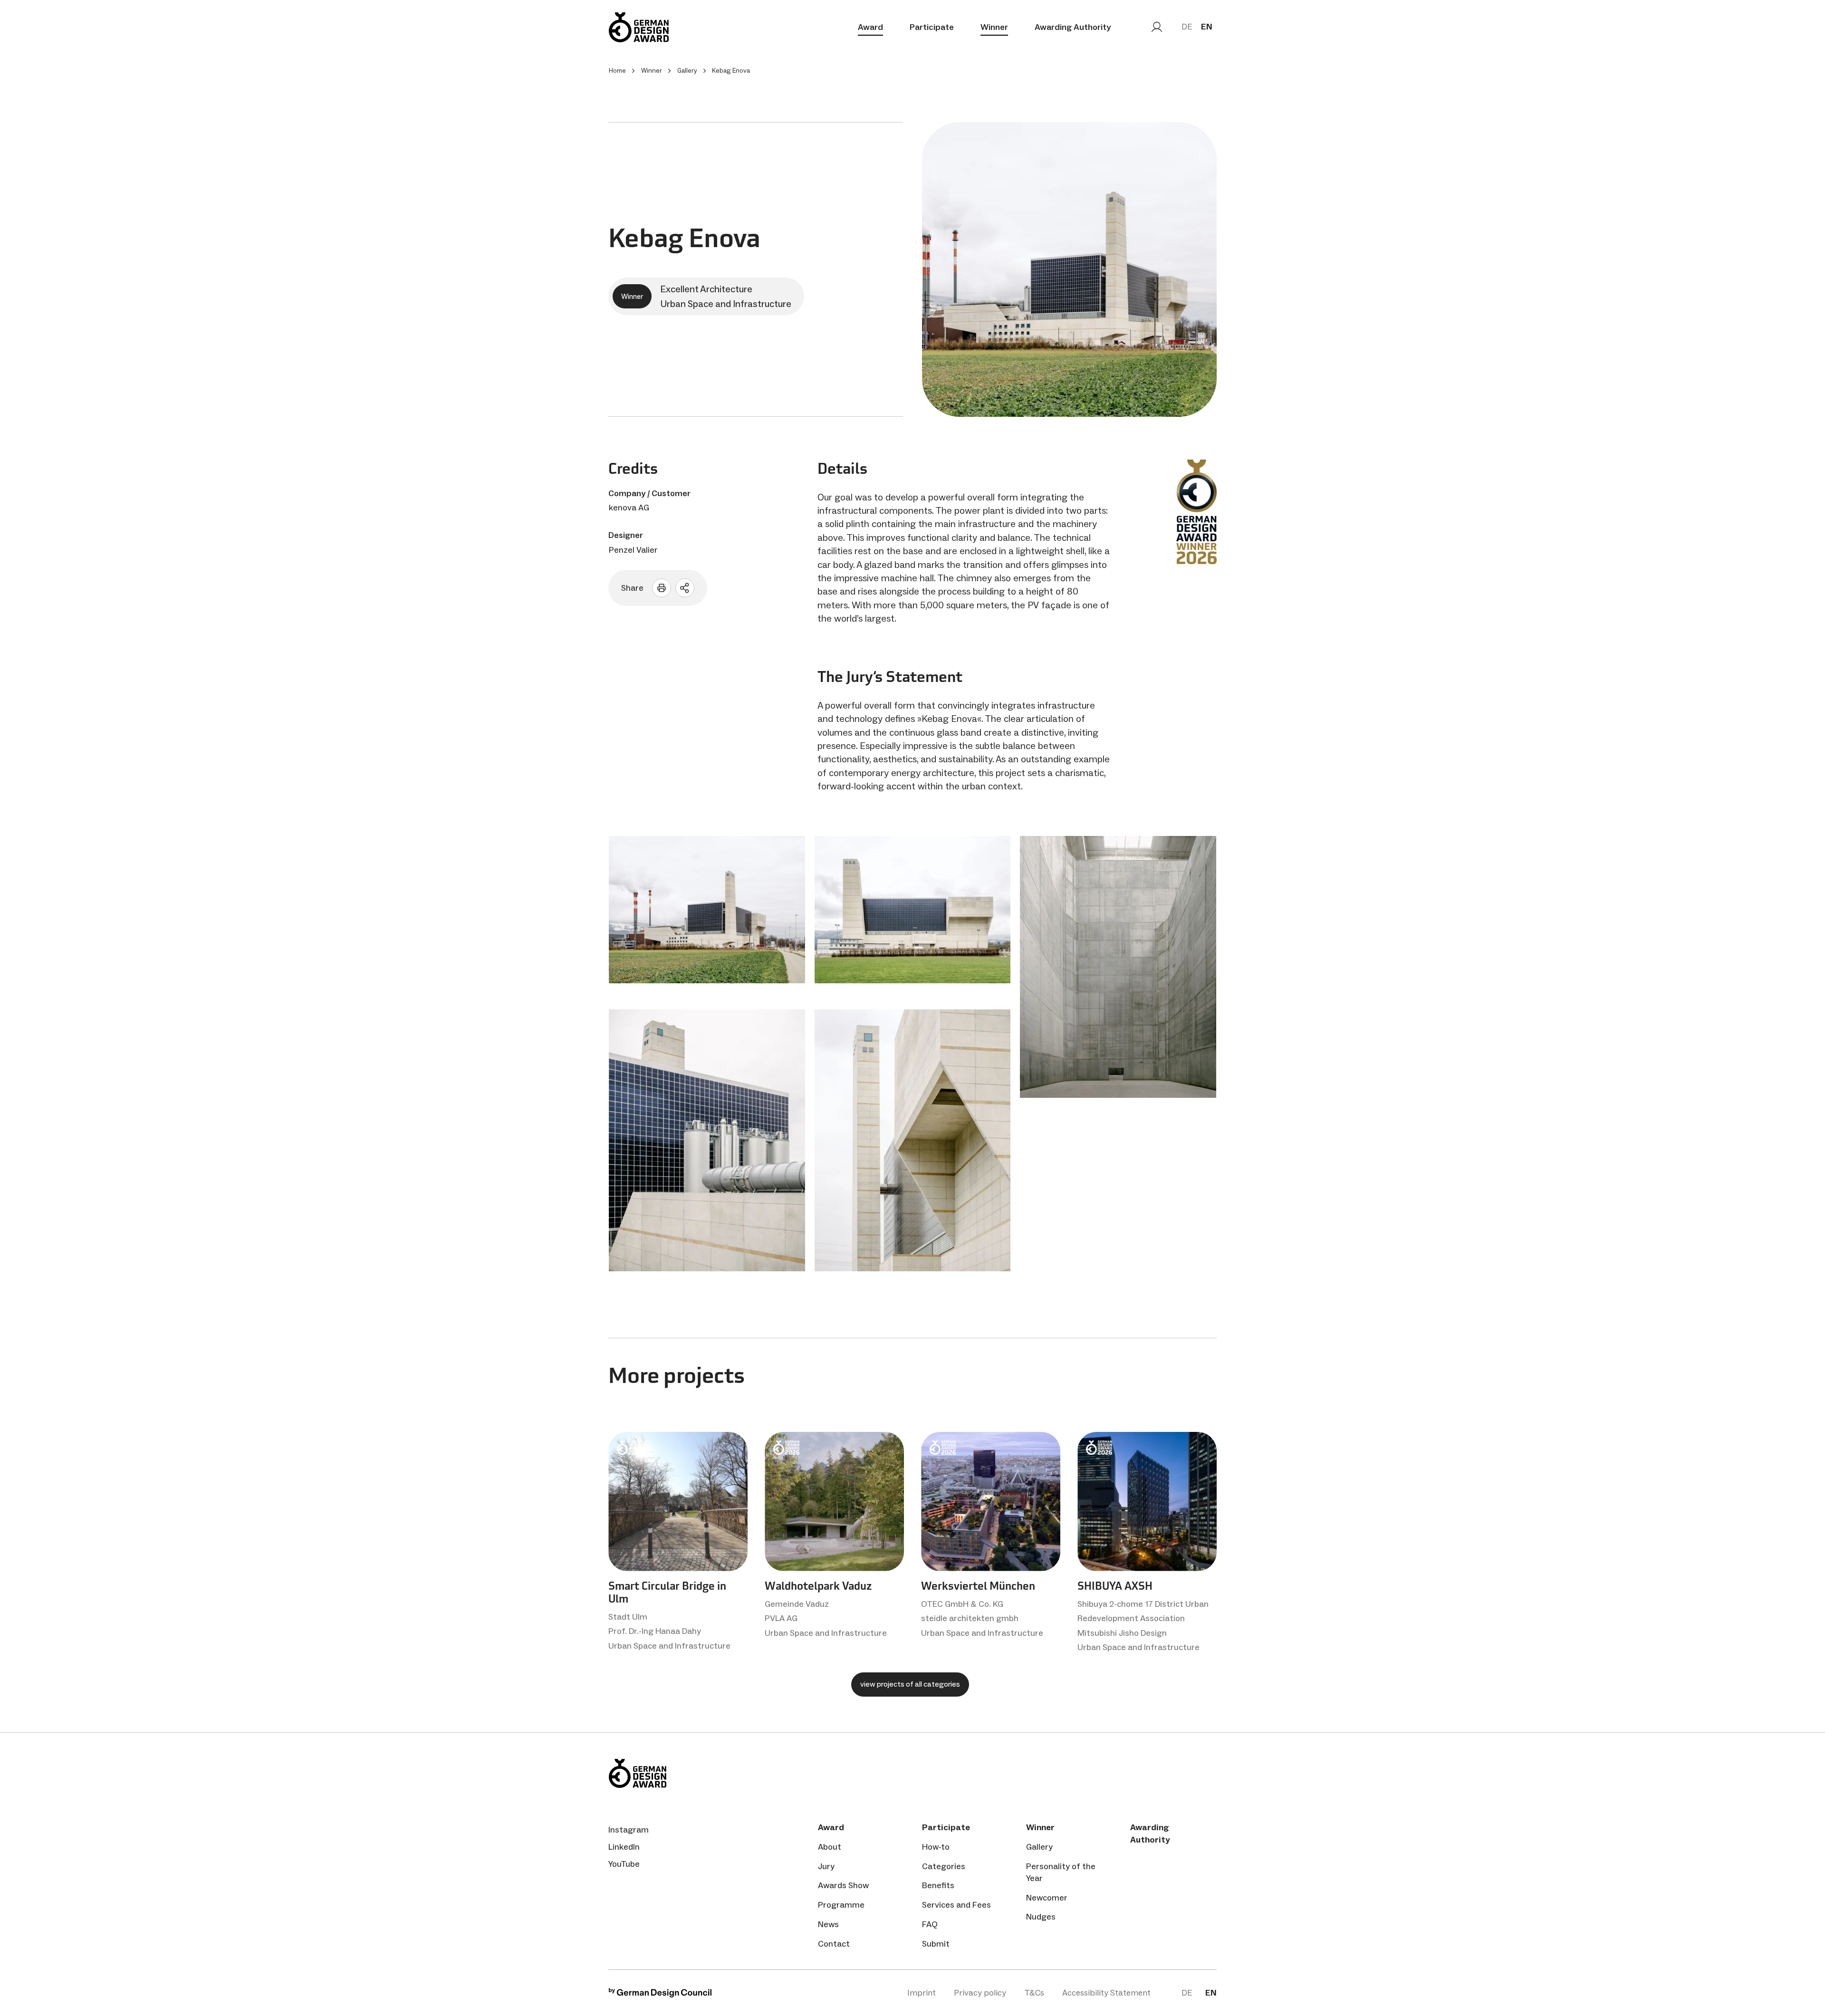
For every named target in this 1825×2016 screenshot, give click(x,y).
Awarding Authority (1073, 27)
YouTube (624, 1864)
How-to (936, 1847)
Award (870, 27)
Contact (834, 1944)
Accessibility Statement (1106, 1993)
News (828, 1924)
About (830, 1847)
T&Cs (1034, 1993)
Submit (936, 1944)
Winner (994, 27)
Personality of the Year (1061, 1872)
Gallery (1039, 1847)
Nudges (1041, 1917)
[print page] (662, 588)
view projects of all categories (910, 1684)
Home (617, 71)
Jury (826, 1866)
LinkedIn (624, 1847)
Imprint (922, 1993)
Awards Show (843, 1885)
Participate (932, 27)
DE (1187, 27)
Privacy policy (980, 1993)
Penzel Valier (633, 550)
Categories (944, 1866)
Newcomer (1047, 1898)
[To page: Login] (1157, 27)
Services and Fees (956, 1905)
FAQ (930, 1924)
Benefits (938, 1885)
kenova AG (629, 508)
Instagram (629, 1830)
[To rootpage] (639, 27)
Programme (841, 1905)
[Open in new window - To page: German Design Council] (660, 1995)
